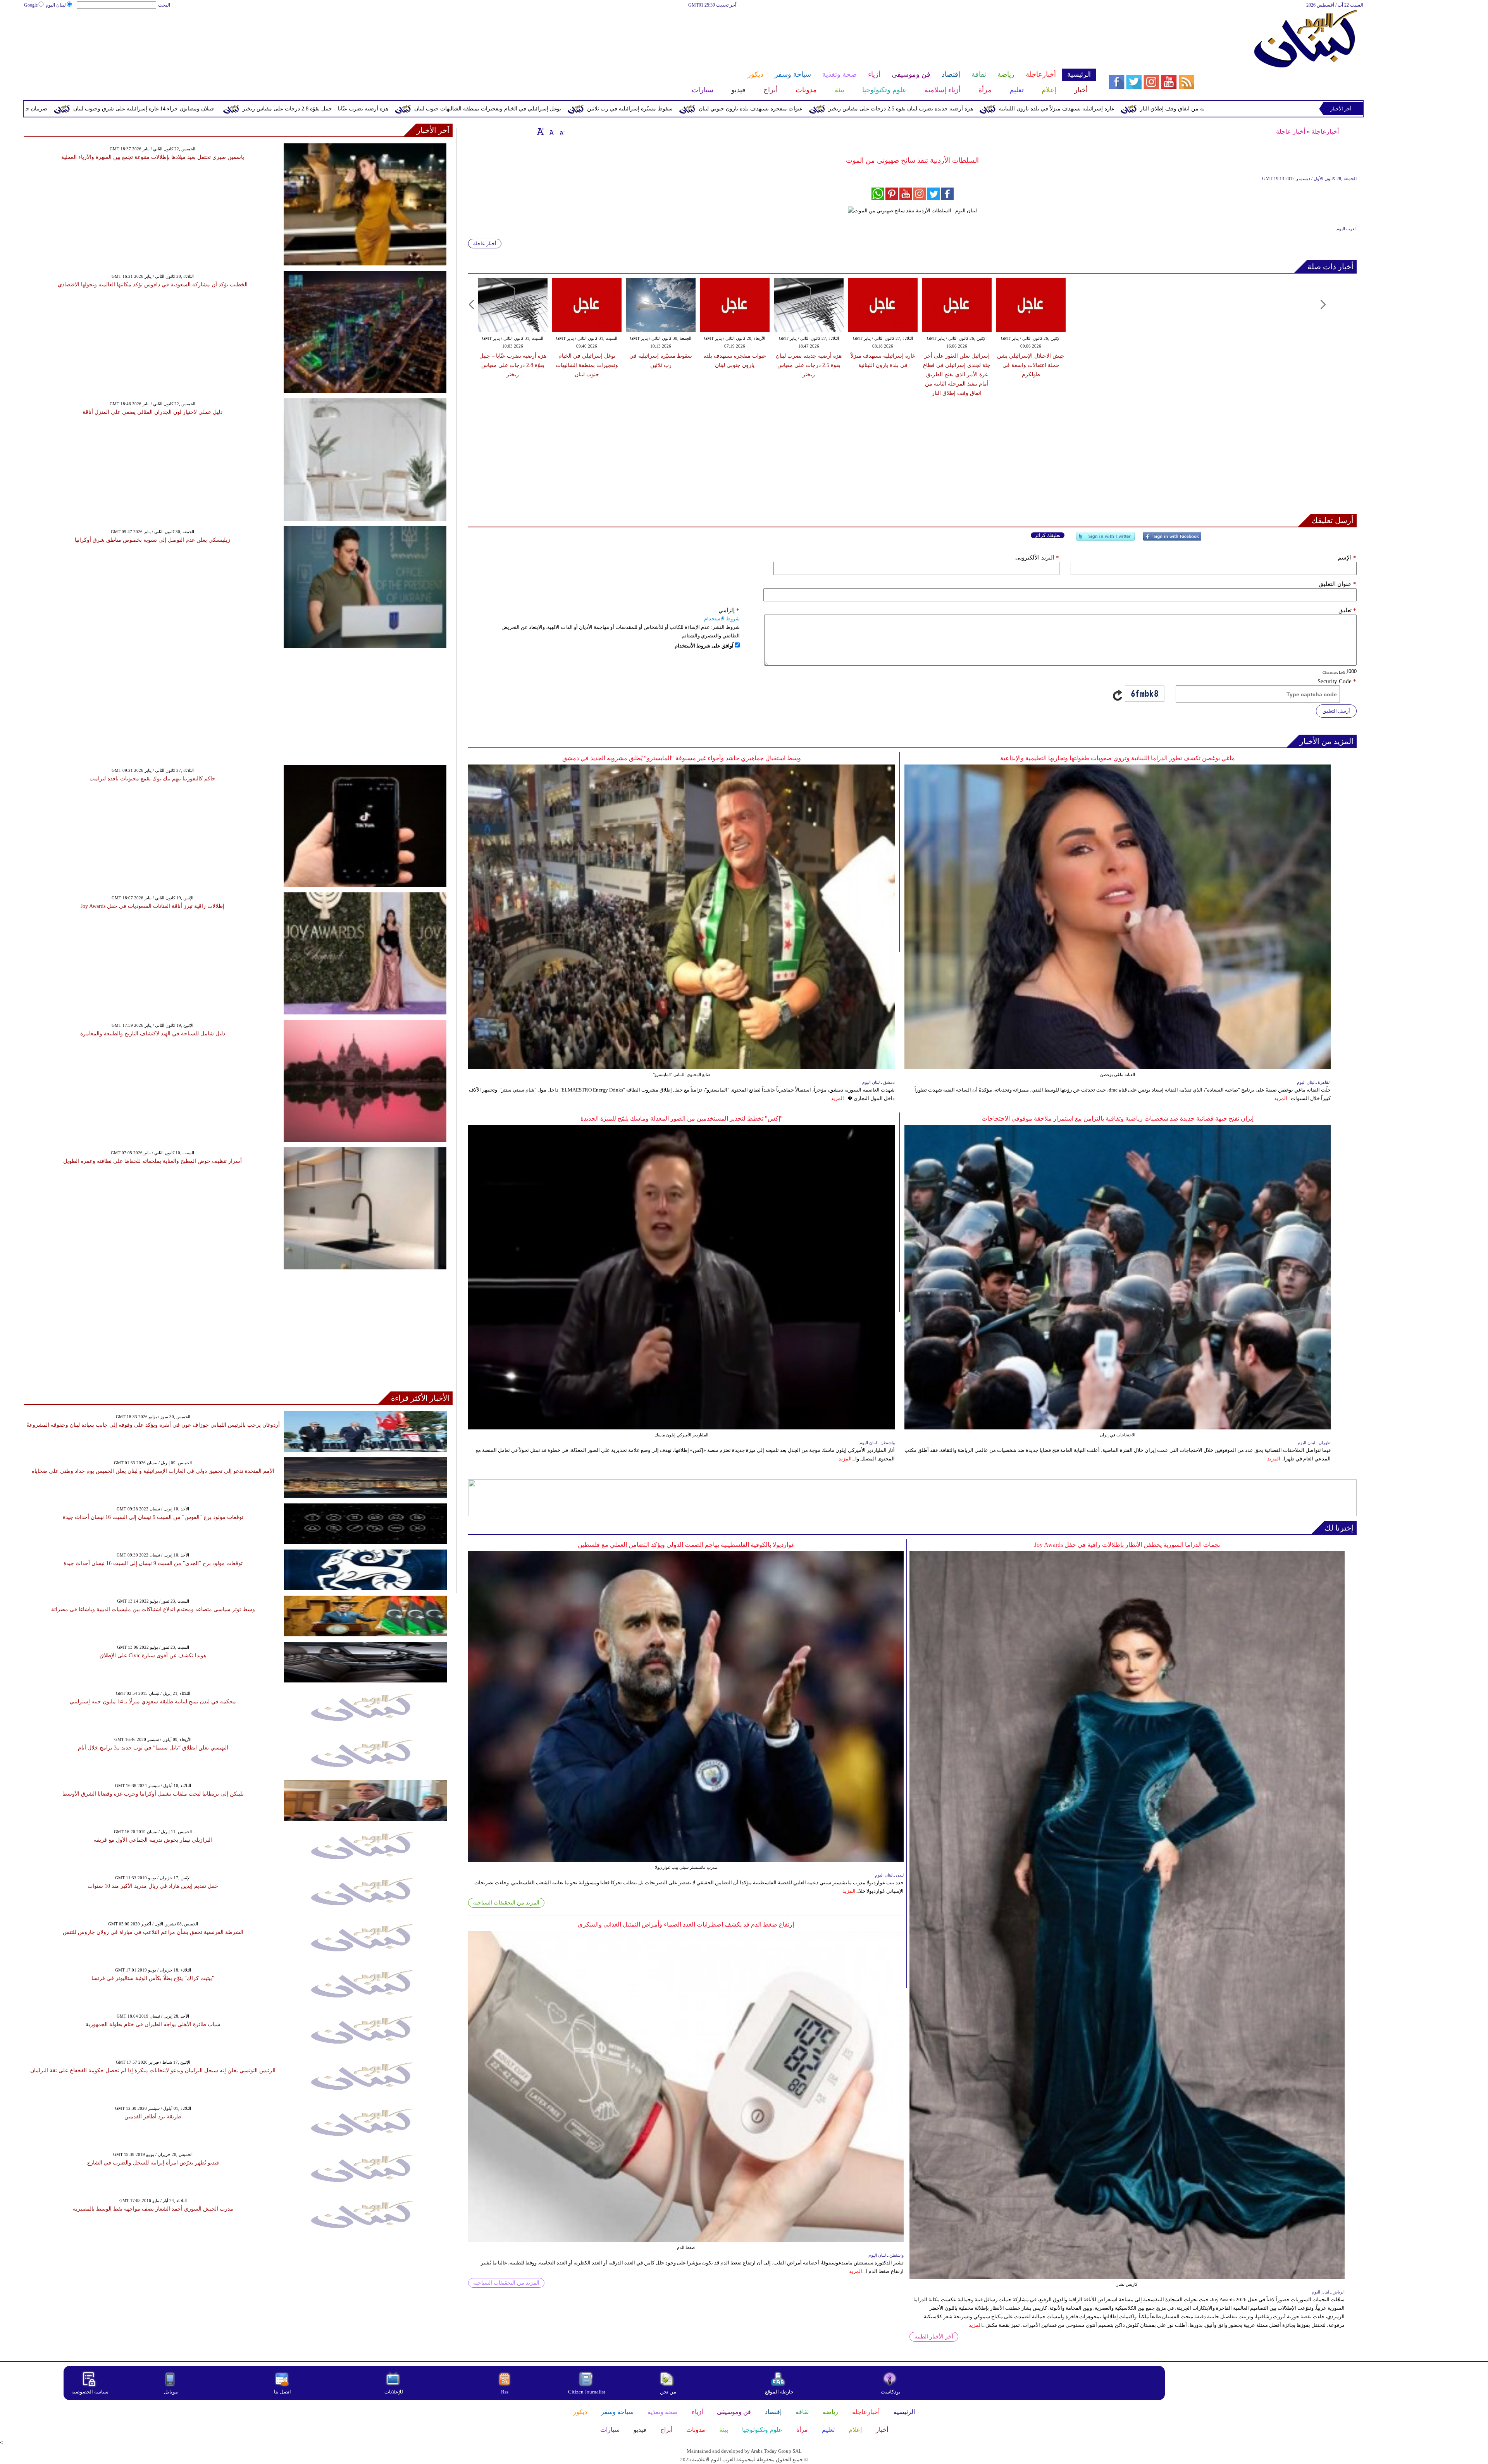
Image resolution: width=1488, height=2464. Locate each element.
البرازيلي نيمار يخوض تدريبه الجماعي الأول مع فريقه (153, 1840)
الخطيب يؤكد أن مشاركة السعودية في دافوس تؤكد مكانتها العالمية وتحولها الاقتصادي (153, 285)
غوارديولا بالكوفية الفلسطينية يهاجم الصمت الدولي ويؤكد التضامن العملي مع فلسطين (686, 1545)
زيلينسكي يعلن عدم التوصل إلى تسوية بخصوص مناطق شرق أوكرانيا (152, 540)
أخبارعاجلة (1325, 132)
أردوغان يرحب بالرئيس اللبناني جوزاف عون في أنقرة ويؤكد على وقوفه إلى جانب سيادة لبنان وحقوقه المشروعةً (153, 1425)
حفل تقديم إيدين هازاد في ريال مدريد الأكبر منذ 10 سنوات (153, 1886)
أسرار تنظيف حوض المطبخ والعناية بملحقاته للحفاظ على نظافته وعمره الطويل (152, 1161)
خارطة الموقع (779, 2392)
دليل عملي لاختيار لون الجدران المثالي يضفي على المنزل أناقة (152, 412)
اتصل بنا (282, 2392)
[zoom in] (541, 131)
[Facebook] (1172, 540)
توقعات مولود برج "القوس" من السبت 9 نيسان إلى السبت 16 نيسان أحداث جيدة (153, 1517)
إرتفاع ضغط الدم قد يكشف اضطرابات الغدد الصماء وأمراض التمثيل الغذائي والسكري (686, 1924)
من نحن (668, 2392)
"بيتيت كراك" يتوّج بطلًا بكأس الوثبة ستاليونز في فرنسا (153, 1978)
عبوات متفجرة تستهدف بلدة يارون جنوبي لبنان (1083, 109)
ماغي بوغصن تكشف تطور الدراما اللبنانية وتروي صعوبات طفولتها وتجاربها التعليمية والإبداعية (1118, 758)
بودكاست (891, 2392)
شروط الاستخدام (722, 619)
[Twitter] (1106, 540)
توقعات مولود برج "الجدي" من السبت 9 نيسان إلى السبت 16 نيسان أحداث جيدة (153, 1563)
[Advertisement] (560, 34)
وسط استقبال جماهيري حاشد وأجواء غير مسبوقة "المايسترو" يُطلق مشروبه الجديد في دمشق (682, 758)
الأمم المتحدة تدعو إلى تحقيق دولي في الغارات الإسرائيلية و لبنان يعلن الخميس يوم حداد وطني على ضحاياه (153, 1471)
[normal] (551, 131)
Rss (505, 2392)
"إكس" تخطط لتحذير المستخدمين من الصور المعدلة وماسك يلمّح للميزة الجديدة (682, 1118)
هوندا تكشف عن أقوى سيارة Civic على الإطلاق (153, 1656)
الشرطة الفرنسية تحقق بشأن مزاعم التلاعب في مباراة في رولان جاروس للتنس (153, 1932)
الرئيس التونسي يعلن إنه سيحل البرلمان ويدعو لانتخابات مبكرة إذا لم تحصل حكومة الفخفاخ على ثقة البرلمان (153, 2071)
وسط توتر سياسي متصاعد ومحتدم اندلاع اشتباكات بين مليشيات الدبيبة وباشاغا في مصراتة (153, 1609)
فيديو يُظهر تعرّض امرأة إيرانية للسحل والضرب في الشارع (153, 2163)
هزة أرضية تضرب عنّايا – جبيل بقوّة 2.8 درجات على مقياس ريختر (648, 109)
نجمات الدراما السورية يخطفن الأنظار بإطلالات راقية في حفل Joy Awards (1127, 1545)
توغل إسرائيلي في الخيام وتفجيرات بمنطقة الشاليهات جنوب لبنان (820, 109)
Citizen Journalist (587, 2392)
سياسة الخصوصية (90, 2392)
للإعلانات (394, 2392)
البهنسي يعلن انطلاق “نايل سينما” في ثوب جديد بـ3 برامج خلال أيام (153, 1748)
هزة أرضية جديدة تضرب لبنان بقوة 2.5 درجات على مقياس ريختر (809, 365)
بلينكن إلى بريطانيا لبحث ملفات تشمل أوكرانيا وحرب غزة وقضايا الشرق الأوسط (153, 1794)
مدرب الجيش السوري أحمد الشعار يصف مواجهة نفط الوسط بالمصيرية (153, 2209)
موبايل (171, 2392)
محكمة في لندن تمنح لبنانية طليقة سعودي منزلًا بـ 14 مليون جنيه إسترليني (153, 1702)
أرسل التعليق (1336, 711)
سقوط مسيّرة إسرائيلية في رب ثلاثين (962, 109)
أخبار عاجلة (1291, 132)
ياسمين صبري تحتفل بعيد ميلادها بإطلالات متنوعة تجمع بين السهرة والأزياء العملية (153, 157)
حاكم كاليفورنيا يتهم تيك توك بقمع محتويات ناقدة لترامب (152, 779)
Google (31, 5)
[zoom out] (561, 131)
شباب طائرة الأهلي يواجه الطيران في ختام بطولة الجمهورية (153, 2024)
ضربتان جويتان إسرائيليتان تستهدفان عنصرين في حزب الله (313, 109)
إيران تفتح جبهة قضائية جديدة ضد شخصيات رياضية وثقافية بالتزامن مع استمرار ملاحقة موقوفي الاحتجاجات (1118, 1118)
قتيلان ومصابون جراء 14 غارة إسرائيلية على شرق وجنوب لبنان (476, 109)
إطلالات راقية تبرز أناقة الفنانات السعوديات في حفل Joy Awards (152, 906)
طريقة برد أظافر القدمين (153, 2117)
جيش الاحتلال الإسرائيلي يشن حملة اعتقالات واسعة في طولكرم (148, 109)
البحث (164, 5)
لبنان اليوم (56, 5)
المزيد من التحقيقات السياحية (506, 1903)
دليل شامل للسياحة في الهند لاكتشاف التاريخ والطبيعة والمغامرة (153, 1034)
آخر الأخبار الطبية (934, 2337)
